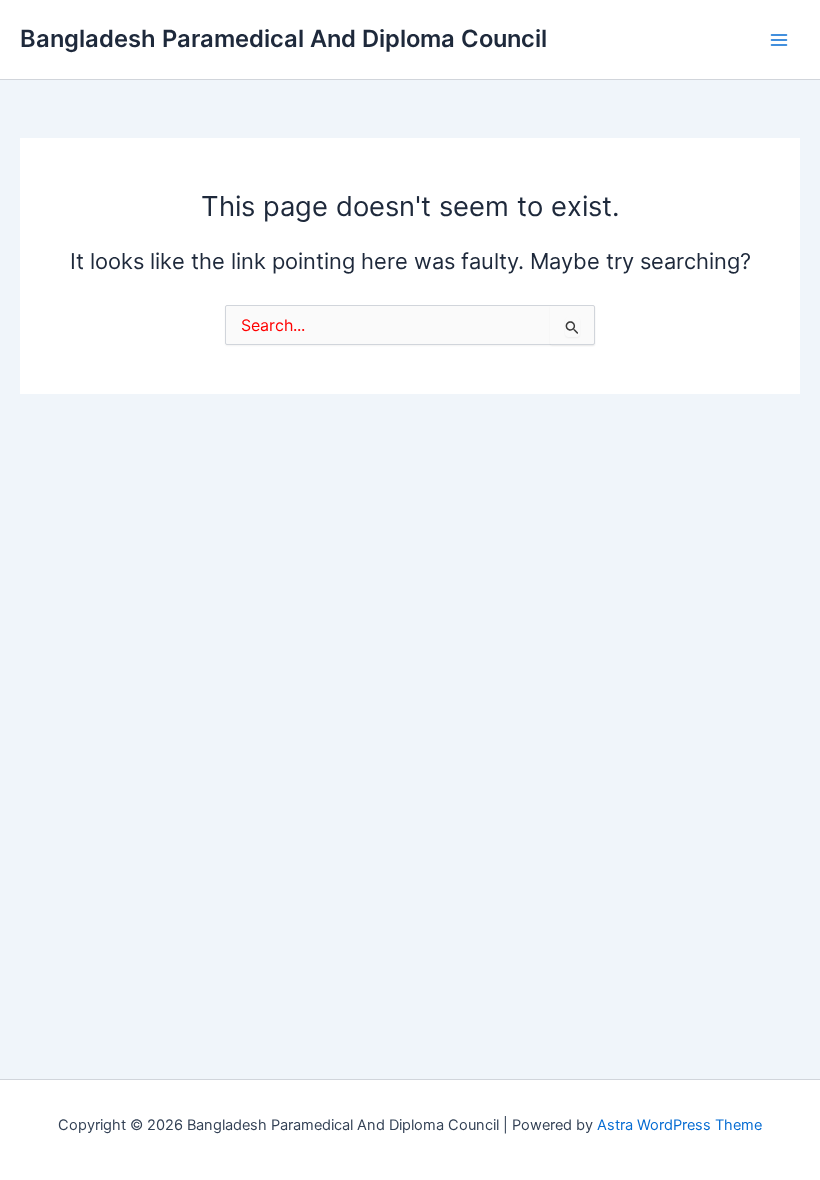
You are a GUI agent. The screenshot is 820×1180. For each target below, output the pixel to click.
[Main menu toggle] (779, 40)
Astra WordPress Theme (679, 1125)
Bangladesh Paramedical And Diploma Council (283, 38)
